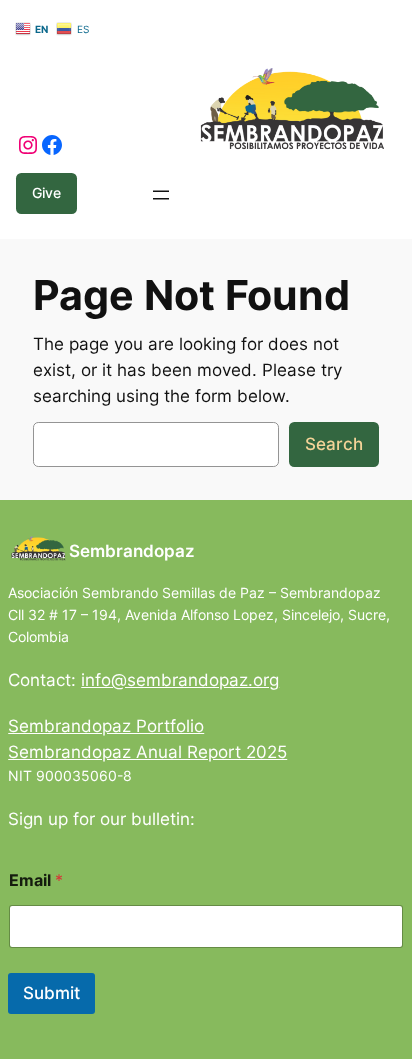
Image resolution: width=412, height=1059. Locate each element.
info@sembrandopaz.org (180, 680)
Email (36, 880)
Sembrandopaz (132, 551)
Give (46, 192)
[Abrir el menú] (161, 195)
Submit (51, 993)
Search (334, 444)
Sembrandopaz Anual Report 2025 (147, 752)
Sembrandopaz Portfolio (106, 726)
